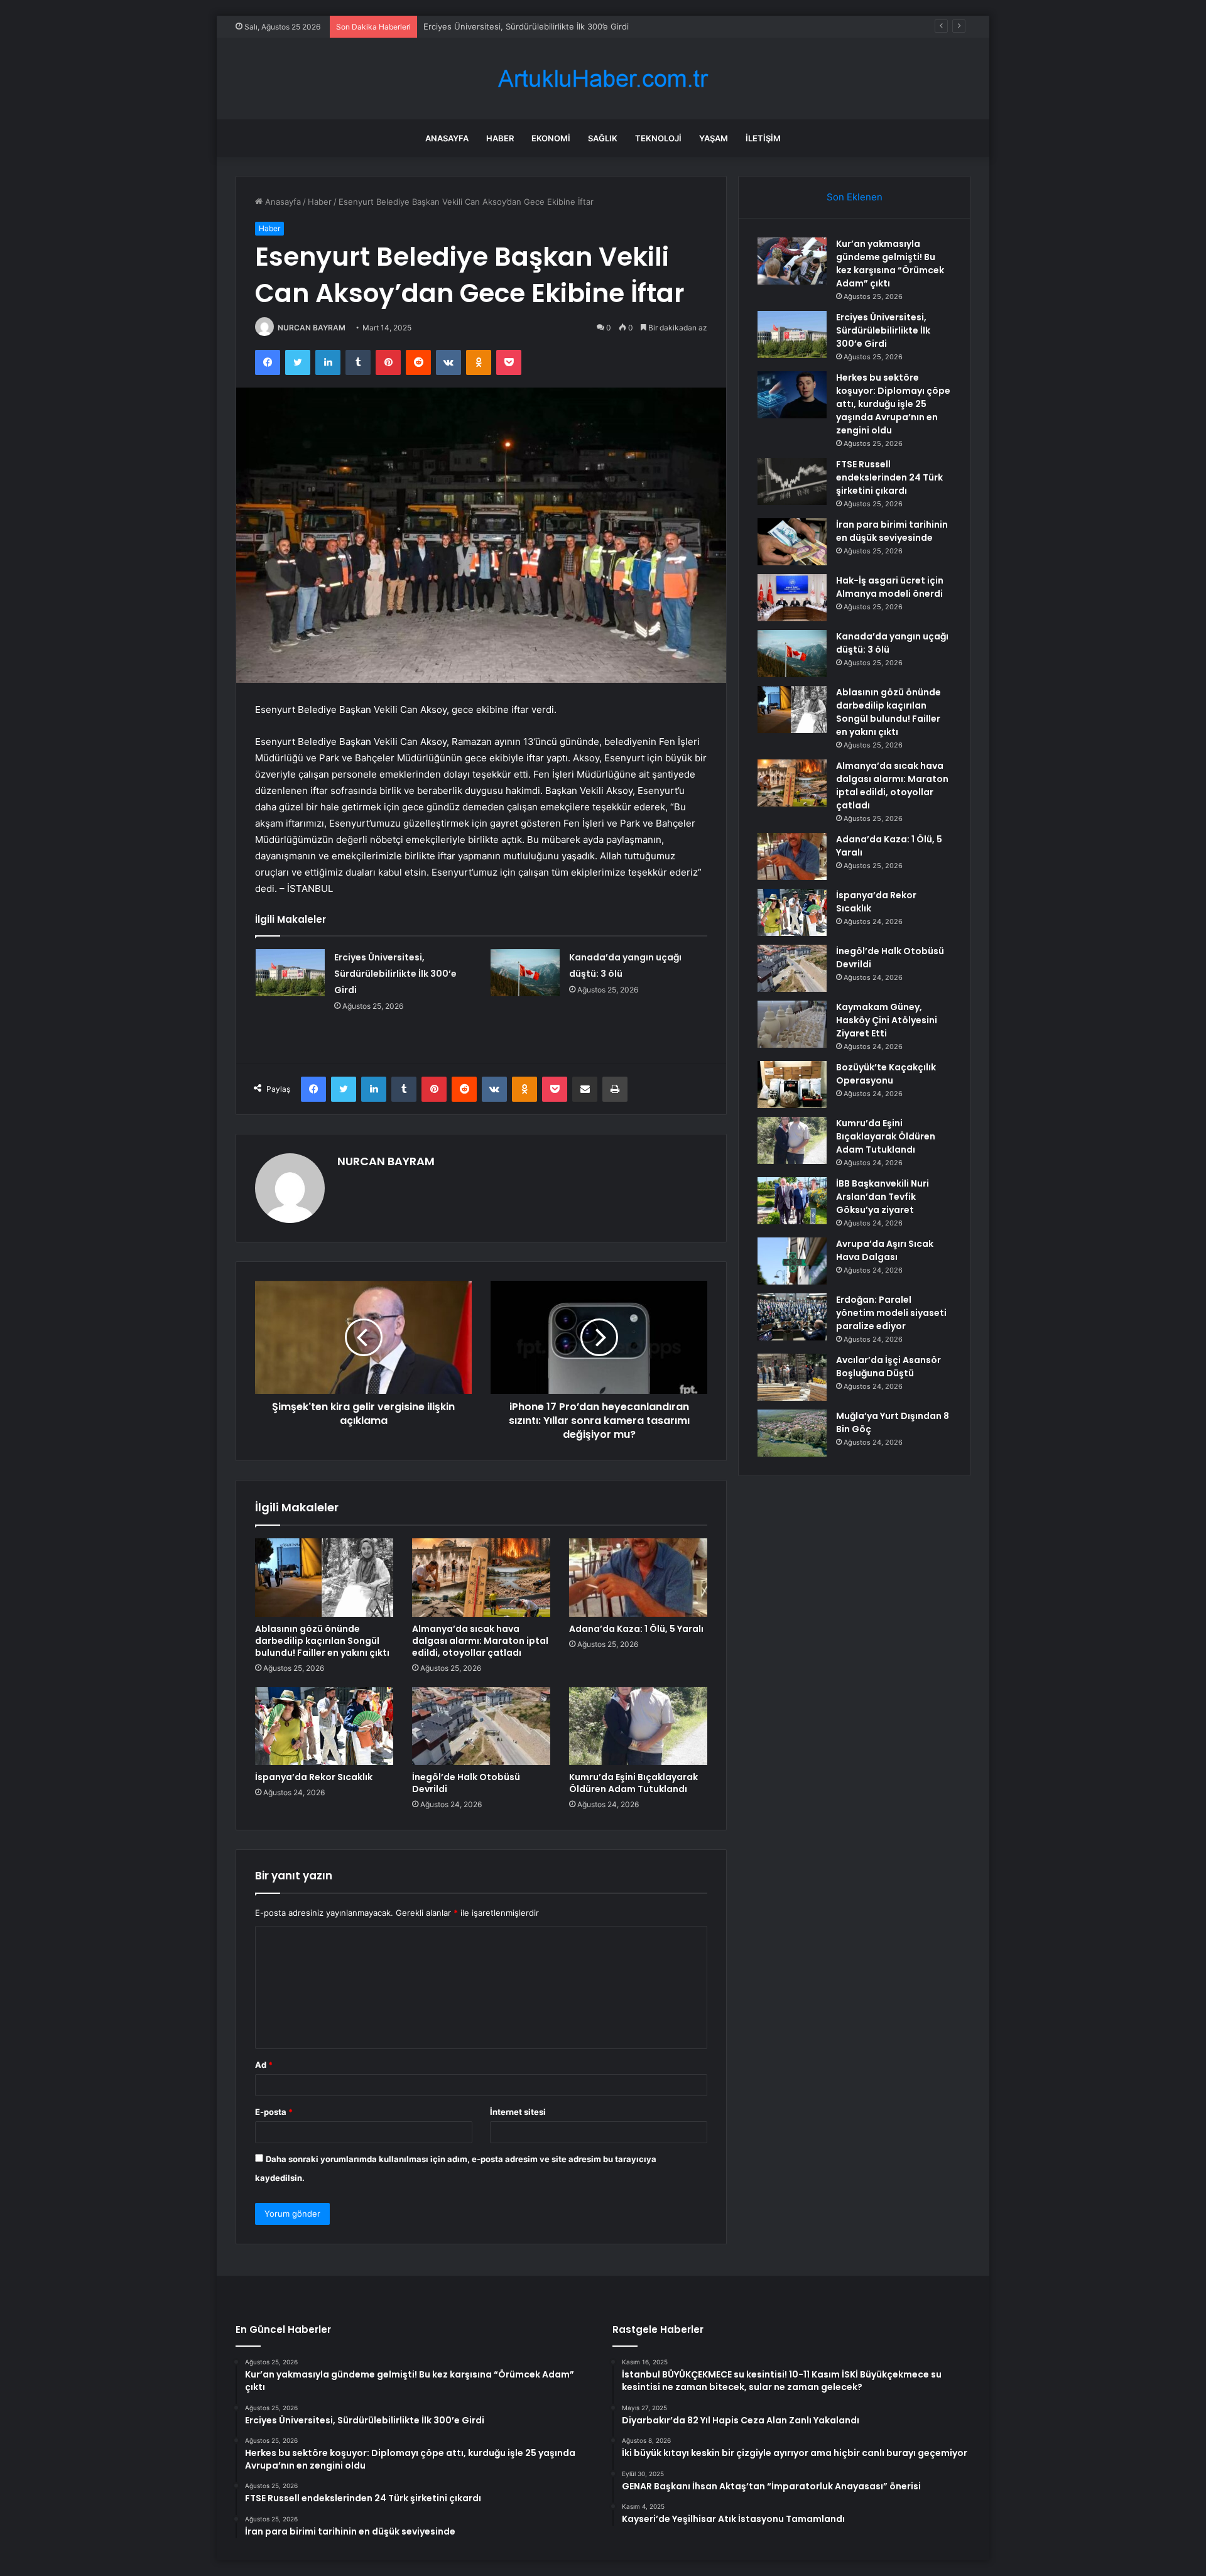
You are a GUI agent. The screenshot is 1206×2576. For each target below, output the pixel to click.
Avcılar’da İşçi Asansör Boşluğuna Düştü (888, 1367)
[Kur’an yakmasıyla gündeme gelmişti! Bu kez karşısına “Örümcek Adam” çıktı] (792, 261)
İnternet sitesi (518, 2112)
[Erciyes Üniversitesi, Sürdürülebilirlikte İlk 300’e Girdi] (290, 973)
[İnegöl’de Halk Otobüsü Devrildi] (481, 1726)
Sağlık (603, 138)
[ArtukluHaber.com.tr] (603, 79)
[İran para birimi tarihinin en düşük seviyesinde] (792, 542)
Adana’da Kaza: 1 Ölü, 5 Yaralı (636, 1629)
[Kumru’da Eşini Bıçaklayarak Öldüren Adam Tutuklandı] (638, 1726)
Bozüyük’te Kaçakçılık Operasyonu (886, 1074)
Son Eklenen (855, 197)
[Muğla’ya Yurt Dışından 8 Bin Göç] (792, 1433)
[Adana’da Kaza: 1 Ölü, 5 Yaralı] (638, 1577)
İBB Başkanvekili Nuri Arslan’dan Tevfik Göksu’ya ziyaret (883, 1197)
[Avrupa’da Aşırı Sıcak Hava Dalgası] (792, 1261)
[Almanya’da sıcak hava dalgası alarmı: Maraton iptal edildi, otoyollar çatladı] (481, 1577)
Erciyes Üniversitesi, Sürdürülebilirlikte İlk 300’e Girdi (395, 974)
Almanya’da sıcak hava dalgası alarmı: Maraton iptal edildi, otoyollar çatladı (480, 1641)
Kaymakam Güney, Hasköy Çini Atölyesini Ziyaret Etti (887, 1020)
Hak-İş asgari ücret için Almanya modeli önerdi (890, 587)
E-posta (274, 2112)
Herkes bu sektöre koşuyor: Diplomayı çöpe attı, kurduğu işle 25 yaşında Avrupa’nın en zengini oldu (893, 404)
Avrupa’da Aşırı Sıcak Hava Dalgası (885, 1250)
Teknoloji (658, 138)
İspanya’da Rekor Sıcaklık (314, 1777)
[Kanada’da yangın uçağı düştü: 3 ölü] (525, 973)
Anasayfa (447, 138)
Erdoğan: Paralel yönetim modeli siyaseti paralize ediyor (891, 1313)
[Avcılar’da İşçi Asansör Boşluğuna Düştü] (792, 1377)
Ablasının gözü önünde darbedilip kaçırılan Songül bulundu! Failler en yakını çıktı (322, 1641)
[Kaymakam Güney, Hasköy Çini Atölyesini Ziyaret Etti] (792, 1024)
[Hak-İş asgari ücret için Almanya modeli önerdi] (792, 598)
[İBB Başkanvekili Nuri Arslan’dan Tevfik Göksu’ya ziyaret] (792, 1201)
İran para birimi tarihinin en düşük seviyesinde (892, 531)
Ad (264, 2065)
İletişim (763, 138)
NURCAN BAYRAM (312, 328)
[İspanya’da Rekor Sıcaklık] (324, 1726)
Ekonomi (551, 138)
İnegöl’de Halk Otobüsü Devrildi (466, 1783)
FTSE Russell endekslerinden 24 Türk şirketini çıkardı (889, 477)
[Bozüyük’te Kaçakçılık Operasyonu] (792, 1084)
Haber (500, 138)
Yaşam (714, 138)
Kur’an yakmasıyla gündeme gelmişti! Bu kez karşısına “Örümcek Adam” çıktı (890, 264)
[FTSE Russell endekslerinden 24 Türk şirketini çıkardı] (792, 481)
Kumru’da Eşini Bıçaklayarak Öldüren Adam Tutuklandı (633, 1783)
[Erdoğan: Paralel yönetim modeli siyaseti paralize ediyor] (792, 1317)
